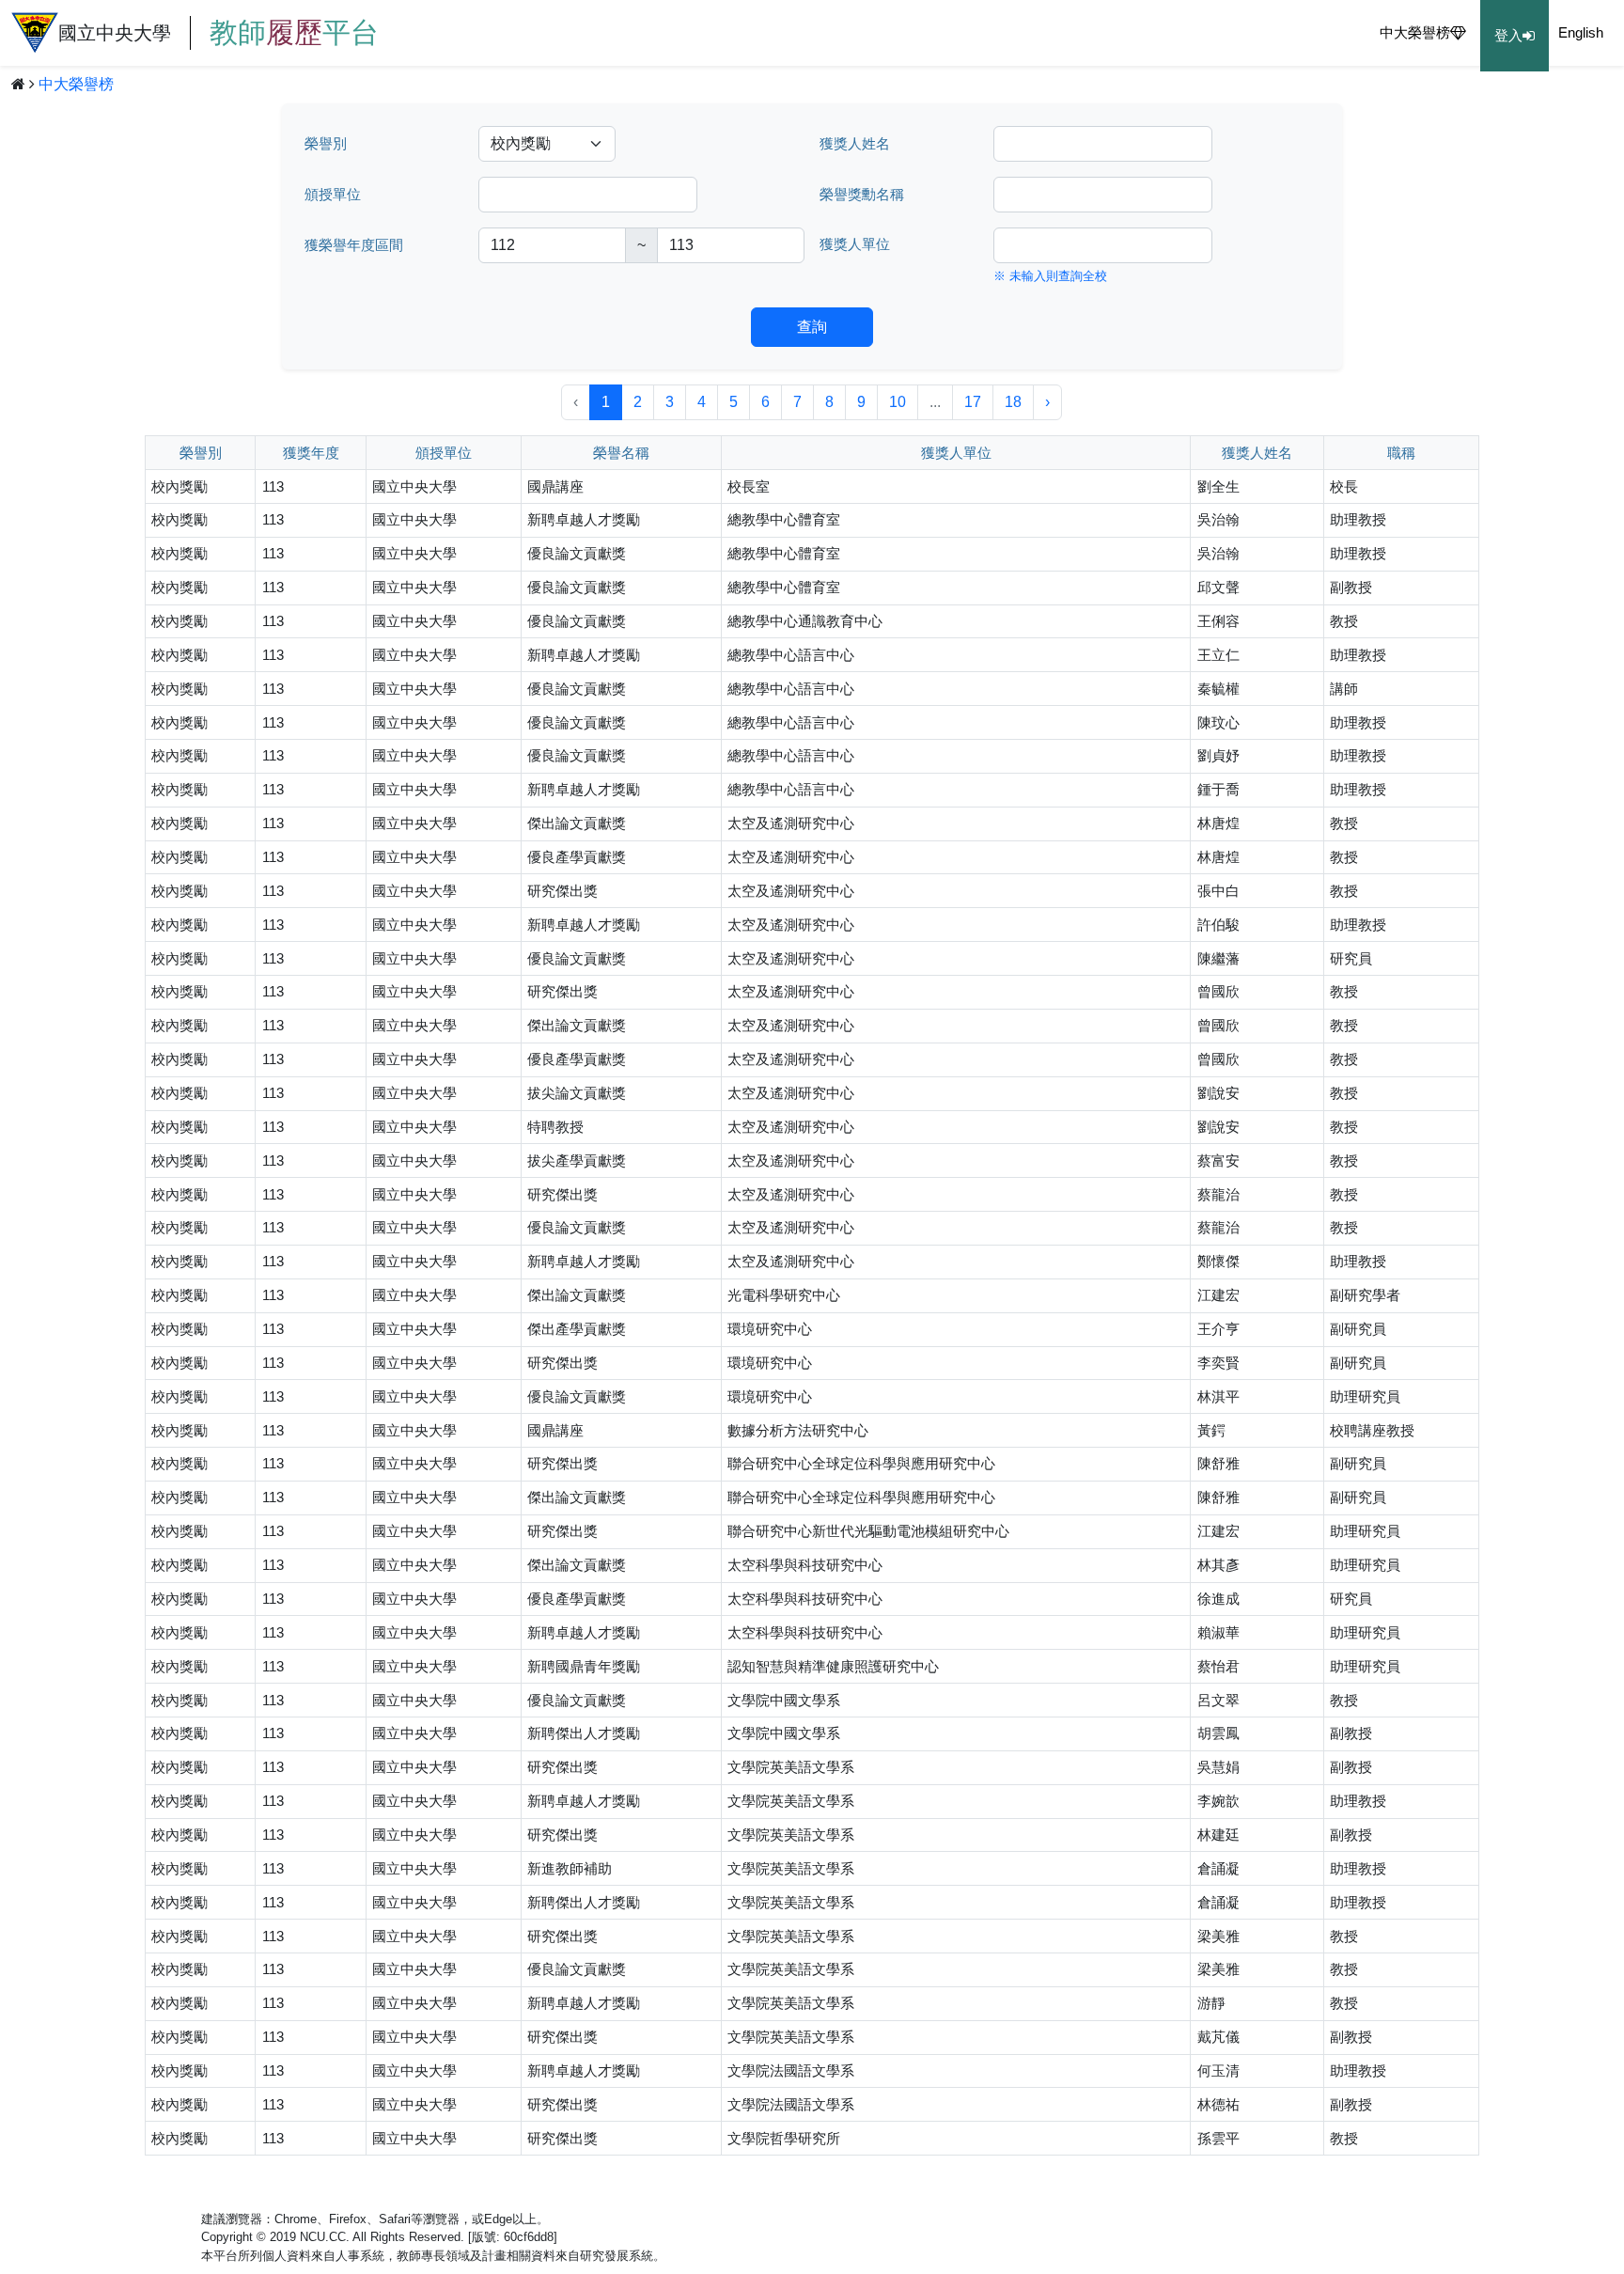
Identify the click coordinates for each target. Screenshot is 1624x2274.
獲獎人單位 (855, 244)
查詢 (812, 327)
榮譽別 (326, 144)
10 (898, 402)
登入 (1508, 36)
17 (973, 402)
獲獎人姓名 (855, 144)
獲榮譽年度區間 (354, 245)
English (1581, 33)
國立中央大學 (219, 32)
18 (1013, 402)
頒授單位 (333, 195)
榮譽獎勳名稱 (862, 195)
